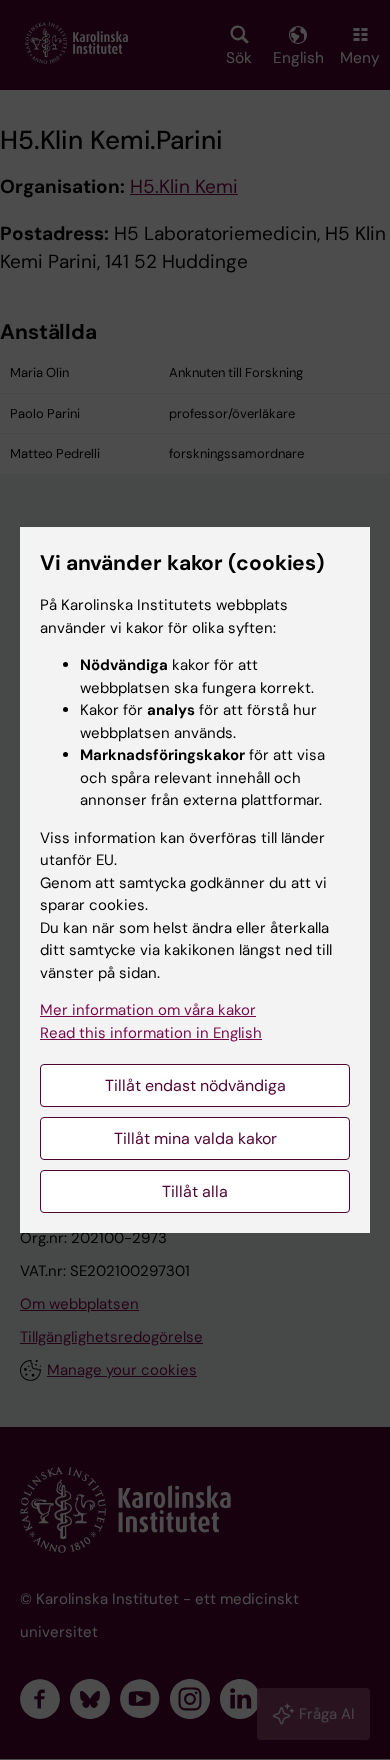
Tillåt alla (195, 1191)
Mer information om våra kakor (148, 1010)
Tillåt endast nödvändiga (195, 1085)
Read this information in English (151, 1033)
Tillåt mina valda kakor (195, 1138)
